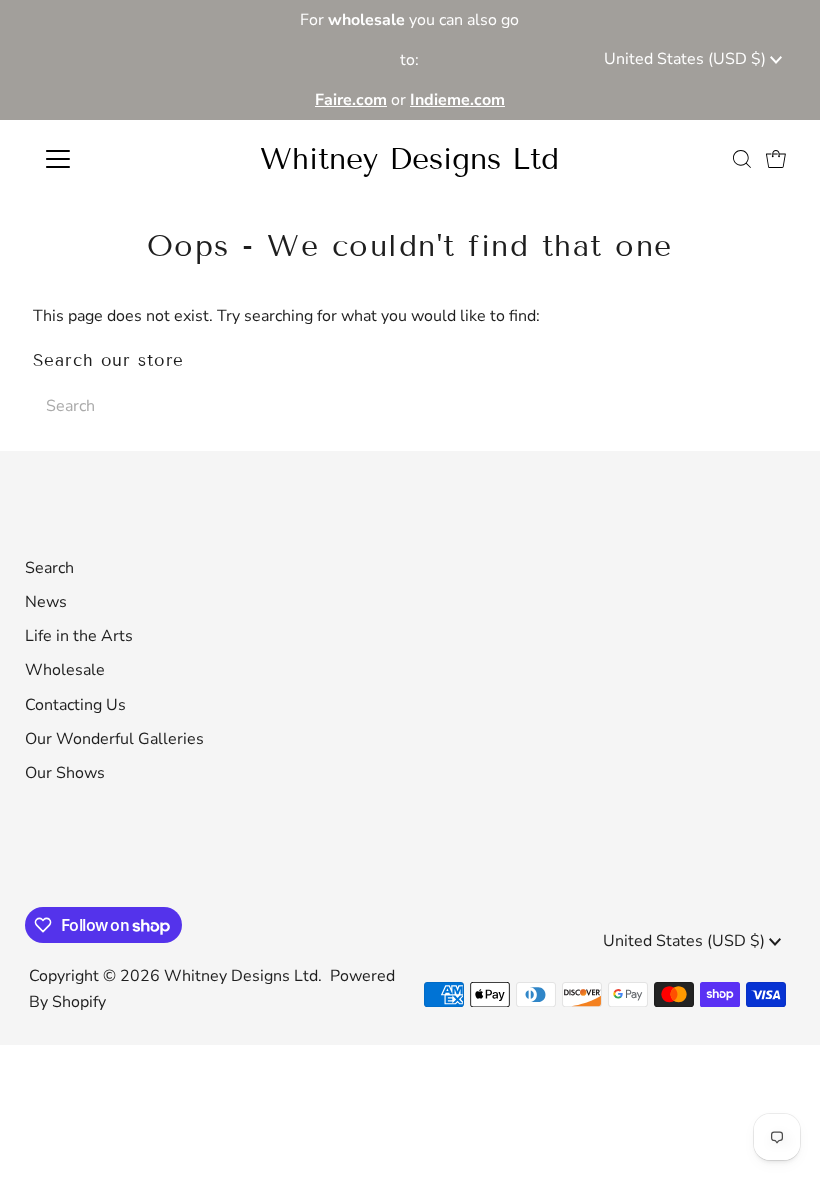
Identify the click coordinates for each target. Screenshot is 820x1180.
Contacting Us (75, 705)
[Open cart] (776, 159)
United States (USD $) (687, 59)
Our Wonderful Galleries (114, 739)
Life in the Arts (79, 636)
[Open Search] (742, 159)
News (46, 602)
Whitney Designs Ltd (409, 159)
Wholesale (65, 670)
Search (49, 568)
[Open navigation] (122, 159)
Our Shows (65, 773)
